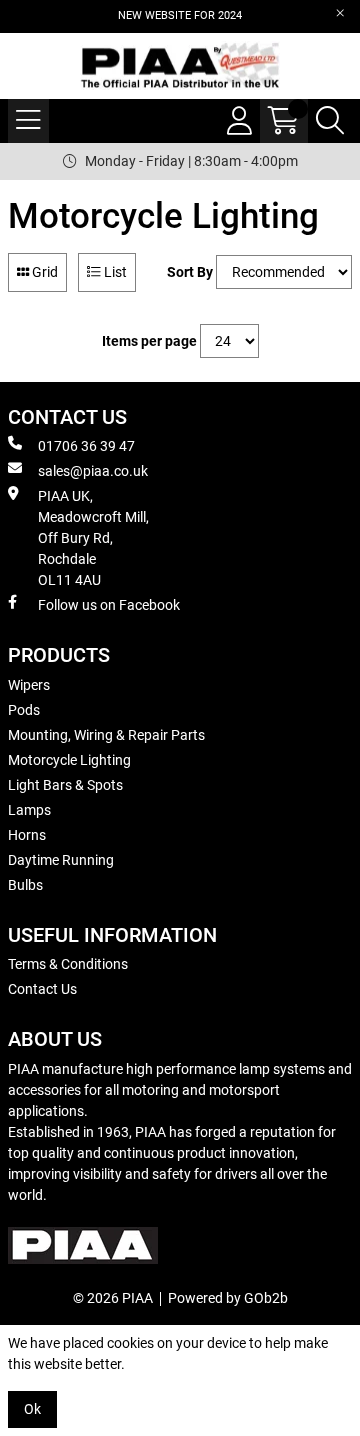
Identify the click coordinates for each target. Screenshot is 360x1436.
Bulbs (25, 885)
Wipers (29, 685)
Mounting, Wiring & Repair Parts (106, 735)
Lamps (29, 810)
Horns (27, 835)
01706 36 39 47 (86, 446)
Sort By (190, 272)
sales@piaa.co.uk (93, 471)
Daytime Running (61, 860)
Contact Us (42, 989)
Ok (32, 1409)
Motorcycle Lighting (69, 760)
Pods (24, 710)
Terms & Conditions (68, 964)
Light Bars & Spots (65, 785)
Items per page (149, 341)
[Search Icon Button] (330, 121)
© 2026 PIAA (113, 1298)
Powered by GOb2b (228, 1298)
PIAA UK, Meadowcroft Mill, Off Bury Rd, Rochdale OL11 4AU (93, 538)
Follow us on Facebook (109, 605)
